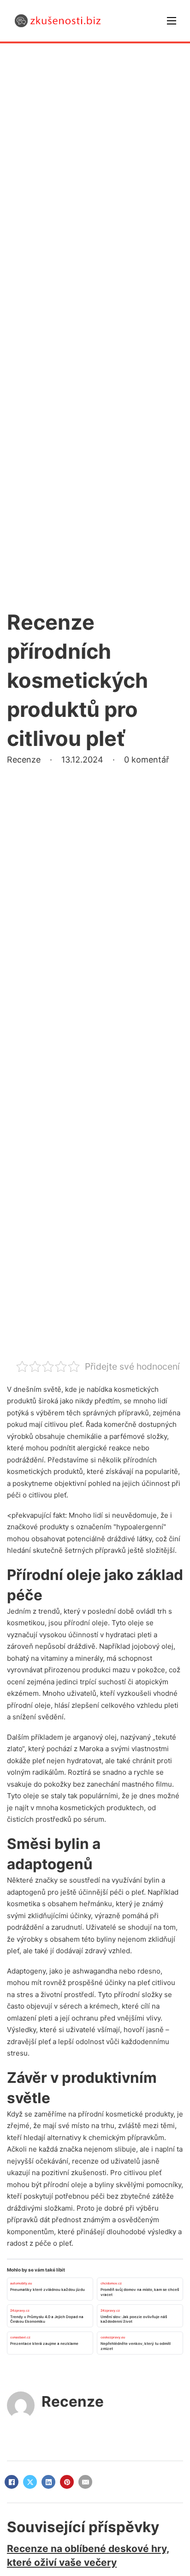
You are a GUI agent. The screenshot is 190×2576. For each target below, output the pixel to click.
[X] (30, 2482)
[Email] (85, 2482)
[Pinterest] (67, 2482)
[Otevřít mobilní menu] (172, 21)
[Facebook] (12, 2482)
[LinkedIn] (48, 2482)
